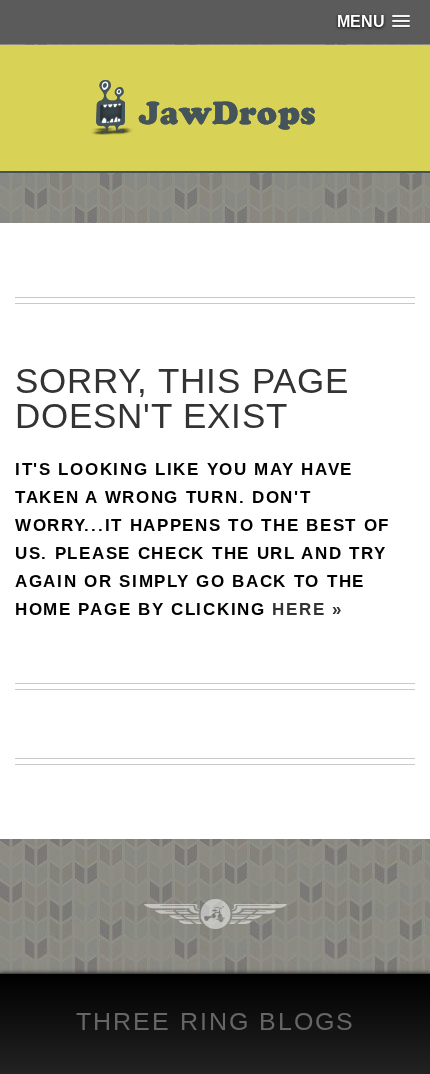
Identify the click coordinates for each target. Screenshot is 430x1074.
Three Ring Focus (215, 914)
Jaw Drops (215, 108)
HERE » (307, 609)
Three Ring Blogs (215, 1021)
